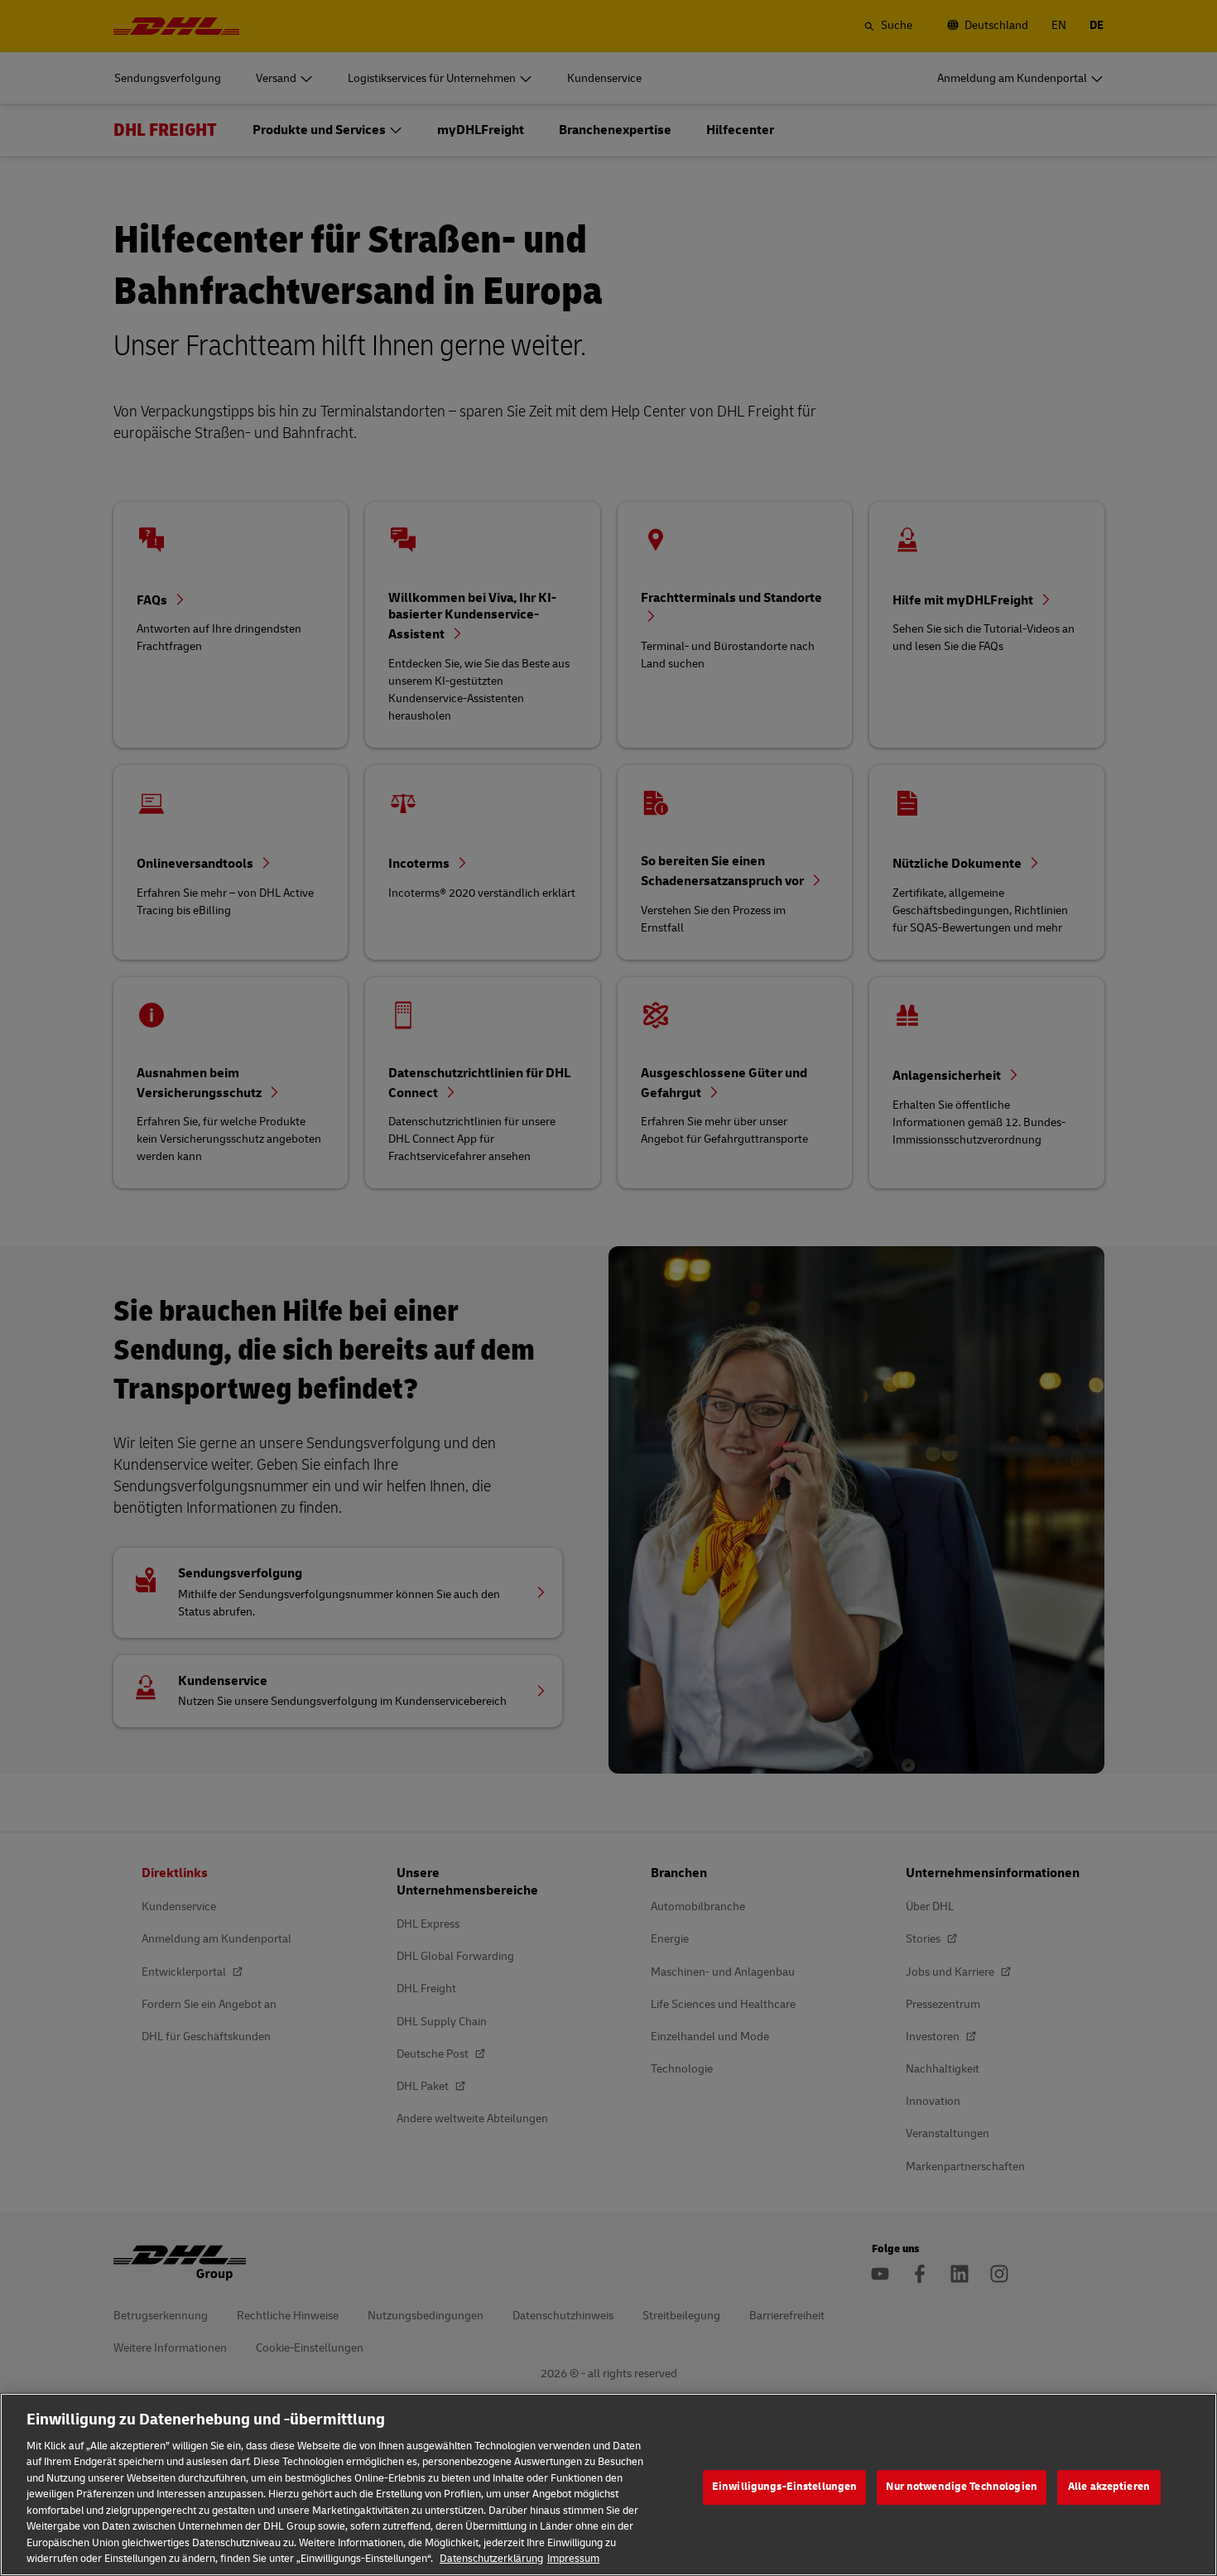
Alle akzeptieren (1109, 2487)
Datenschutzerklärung (491, 2559)
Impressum (573, 2559)
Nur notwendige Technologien (962, 2487)
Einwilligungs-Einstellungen (785, 2487)
